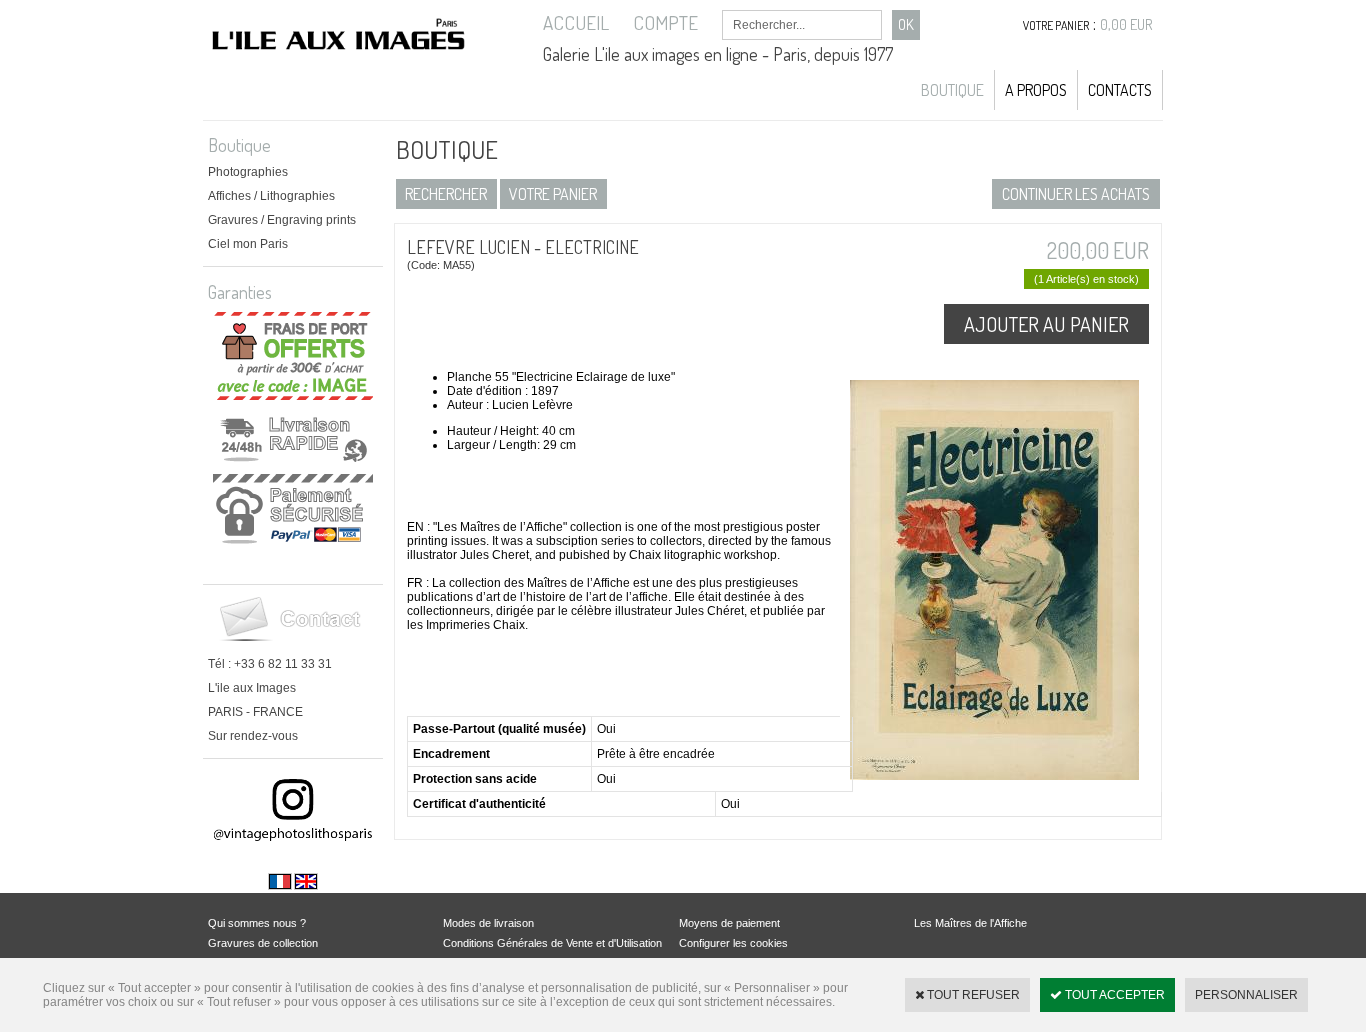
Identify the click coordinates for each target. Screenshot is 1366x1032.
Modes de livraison (488, 923)
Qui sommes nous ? (257, 923)
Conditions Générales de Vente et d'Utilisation (552, 943)
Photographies (248, 172)
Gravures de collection (263, 943)
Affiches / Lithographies (271, 196)
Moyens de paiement (729, 923)
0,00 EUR (1126, 24)
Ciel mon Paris (248, 244)
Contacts (1120, 90)
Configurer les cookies (733, 943)
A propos (1036, 90)
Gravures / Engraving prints (282, 220)
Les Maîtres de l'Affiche (970, 923)
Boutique (952, 90)
